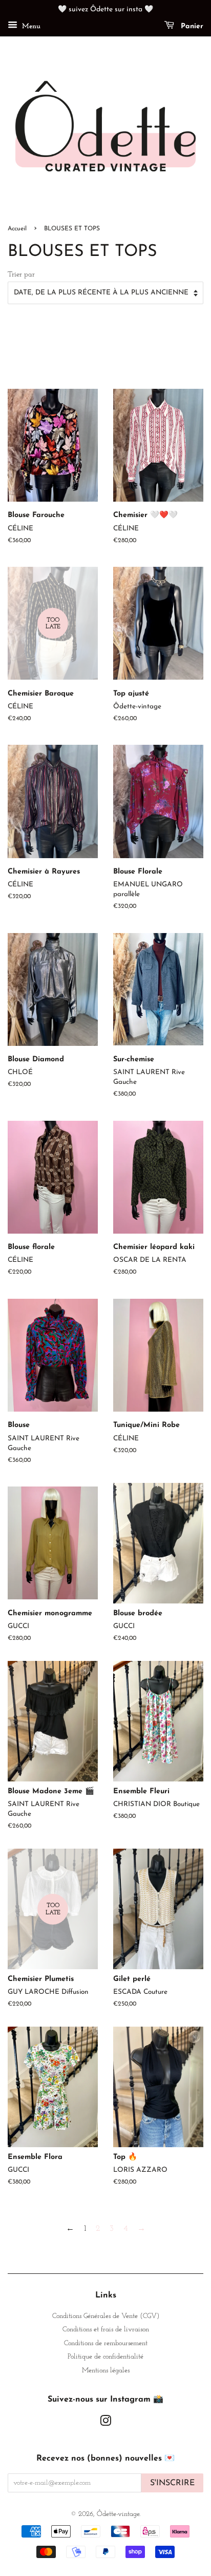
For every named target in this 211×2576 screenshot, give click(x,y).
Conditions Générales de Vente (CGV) (106, 2316)
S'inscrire (172, 2483)
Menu (30, 26)
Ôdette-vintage (118, 2514)
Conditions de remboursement (106, 2343)
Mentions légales (106, 2371)
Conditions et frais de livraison (106, 2330)
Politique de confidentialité (105, 2357)
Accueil (17, 229)
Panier (191, 26)
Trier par (21, 275)
